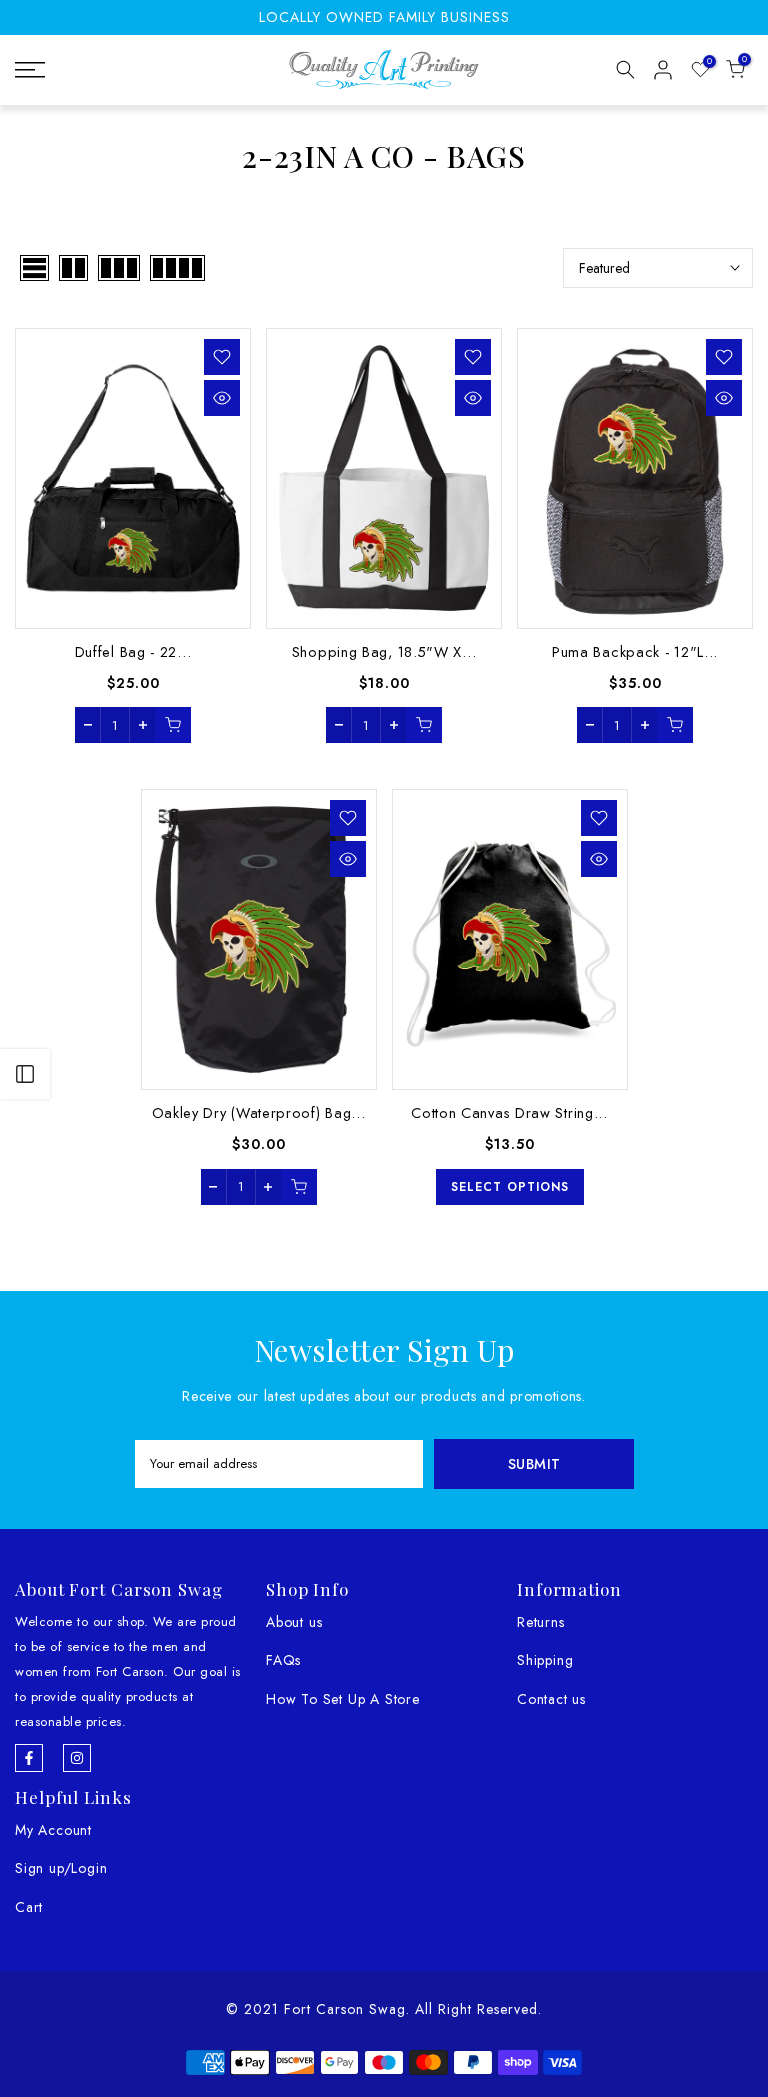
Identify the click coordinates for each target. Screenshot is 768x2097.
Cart (29, 1907)
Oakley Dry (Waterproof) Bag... (259, 1112)
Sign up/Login (61, 1868)
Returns (541, 1622)
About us (294, 1622)
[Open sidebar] (25, 1074)
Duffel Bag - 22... (133, 651)
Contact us (551, 1699)
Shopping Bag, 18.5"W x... (384, 651)
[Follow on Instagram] (77, 1758)
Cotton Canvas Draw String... (509, 1112)
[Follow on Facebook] (29, 1758)
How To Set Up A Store (343, 1699)
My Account (53, 1830)
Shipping (545, 1660)
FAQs (283, 1660)
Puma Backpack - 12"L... (635, 651)
